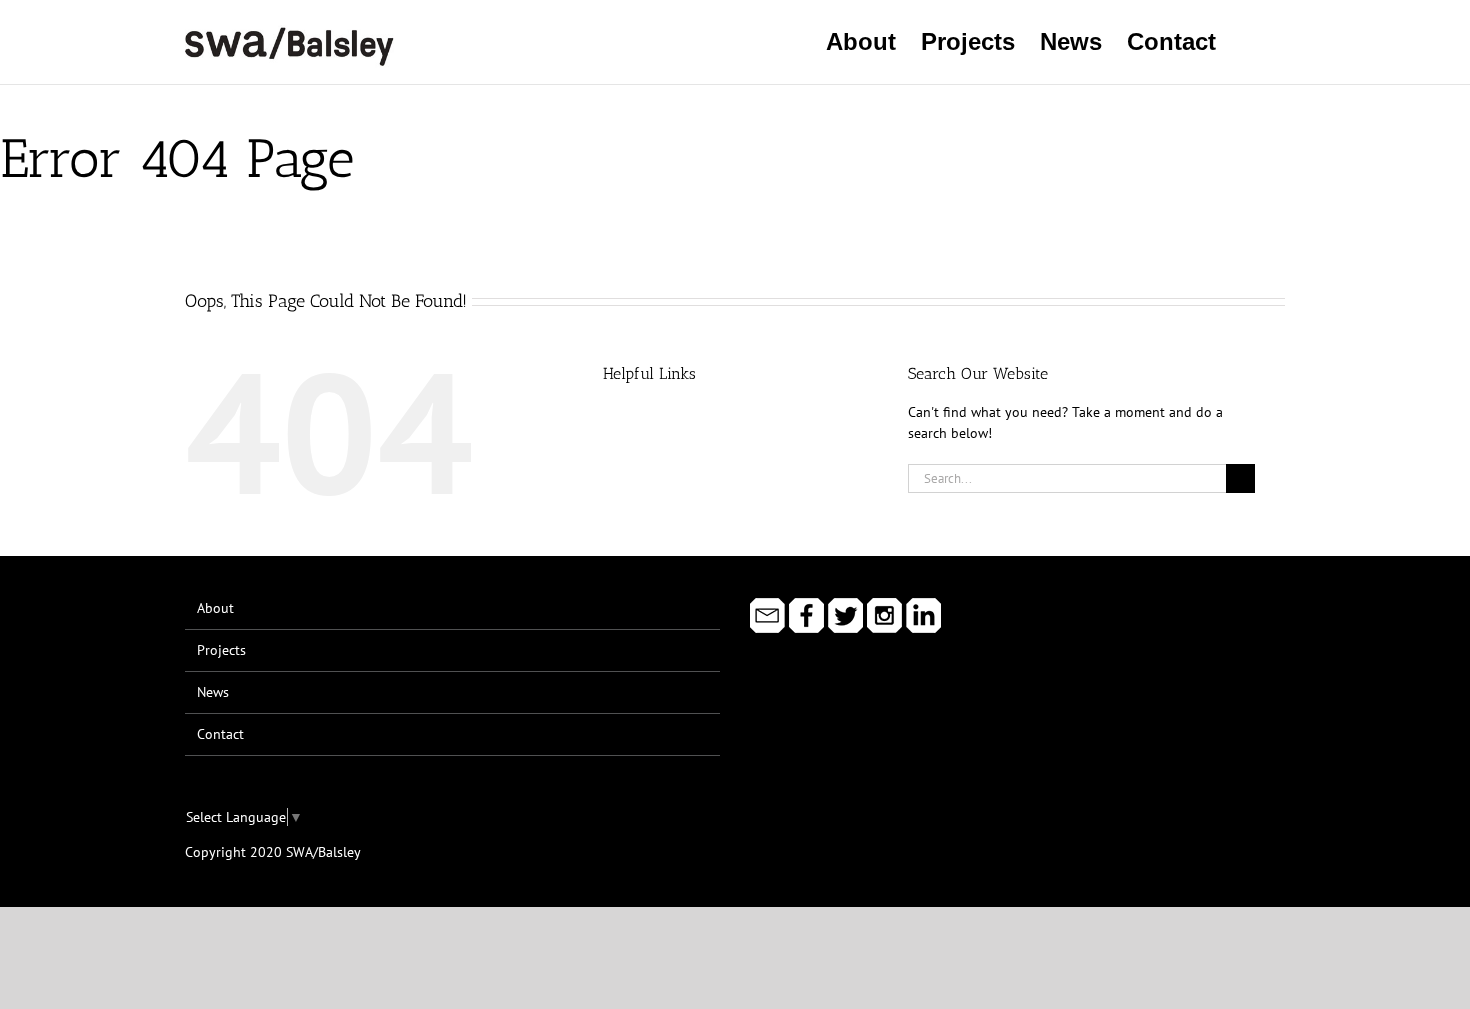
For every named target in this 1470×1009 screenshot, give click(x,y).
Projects (221, 650)
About (215, 608)
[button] (1250, 42)
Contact (220, 734)
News (213, 692)
